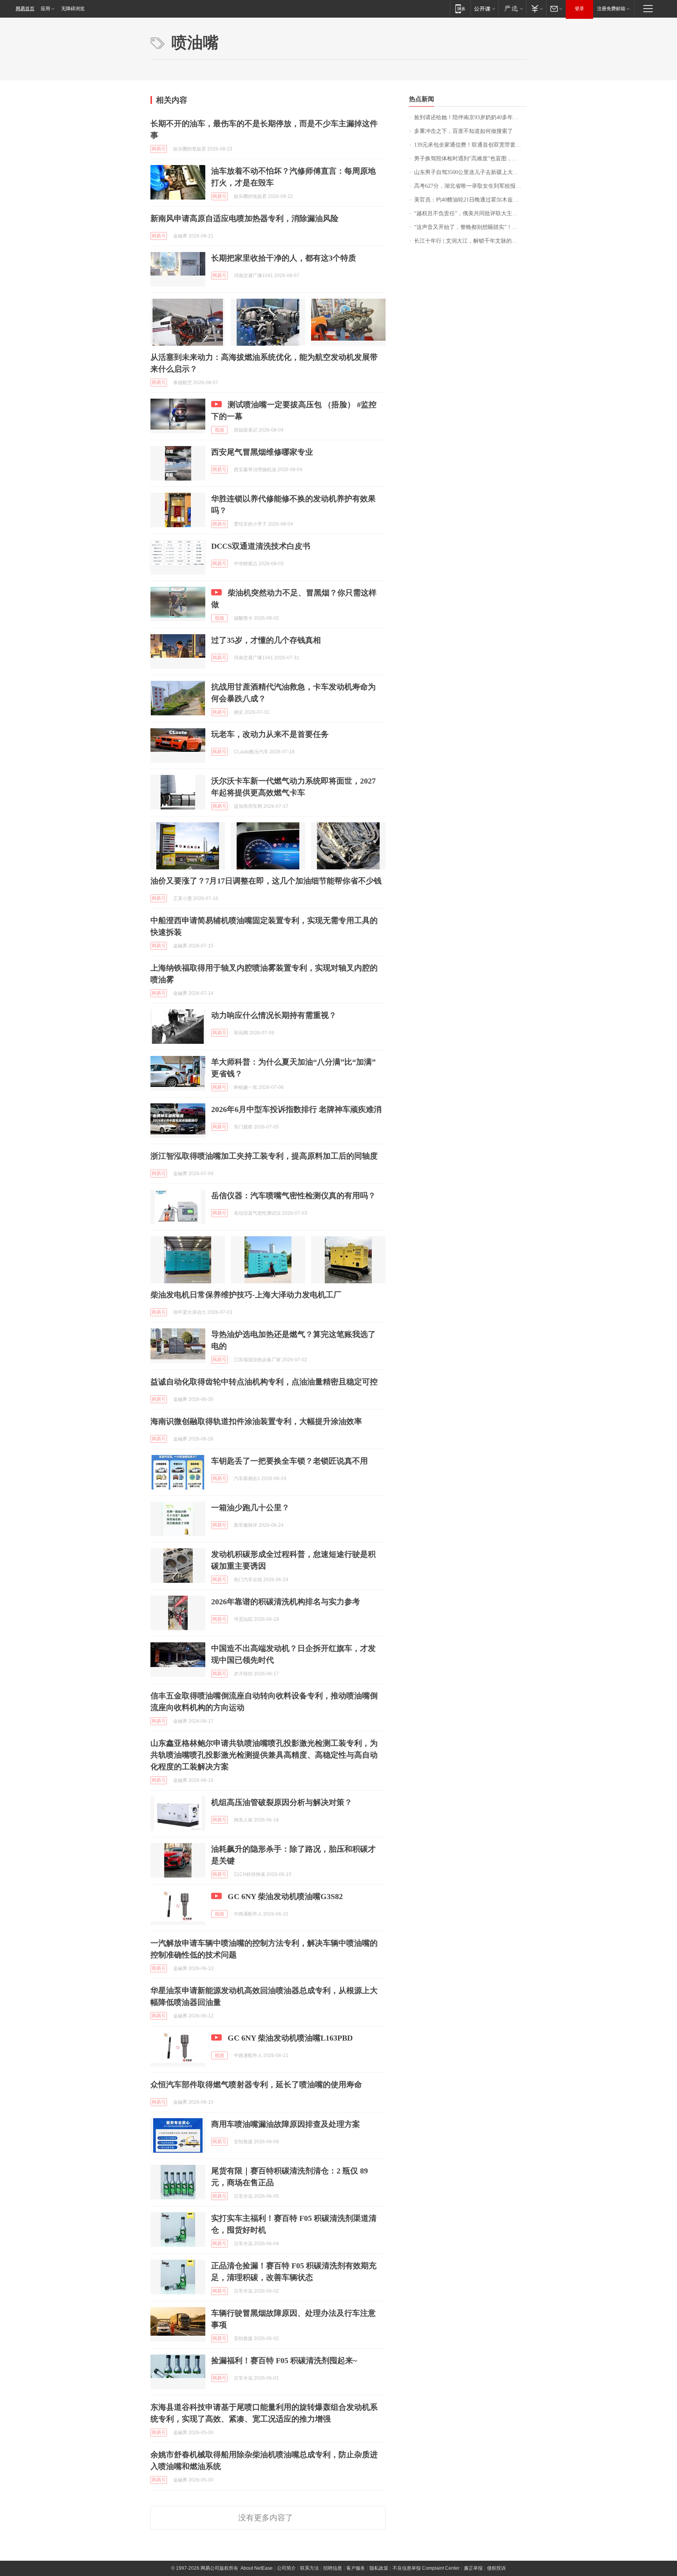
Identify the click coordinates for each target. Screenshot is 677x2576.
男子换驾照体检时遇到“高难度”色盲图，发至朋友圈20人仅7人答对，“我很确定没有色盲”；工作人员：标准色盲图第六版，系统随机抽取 (470, 159)
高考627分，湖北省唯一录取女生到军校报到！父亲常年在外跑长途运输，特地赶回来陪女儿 (470, 186)
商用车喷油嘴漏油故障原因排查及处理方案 (286, 2124)
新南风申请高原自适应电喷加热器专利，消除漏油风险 (244, 218)
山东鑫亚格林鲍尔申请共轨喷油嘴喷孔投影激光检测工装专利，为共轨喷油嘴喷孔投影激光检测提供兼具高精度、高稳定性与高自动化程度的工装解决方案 (264, 1755)
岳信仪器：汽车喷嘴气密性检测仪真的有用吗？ (293, 1195)
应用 (45, 9)
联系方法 (310, 2568)
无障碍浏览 (73, 9)
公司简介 (286, 2568)
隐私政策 (379, 2568)
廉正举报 (473, 2568)
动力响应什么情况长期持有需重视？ (274, 1015)
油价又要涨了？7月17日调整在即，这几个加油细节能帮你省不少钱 (266, 881)
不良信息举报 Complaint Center (426, 2568)
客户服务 (356, 2568)
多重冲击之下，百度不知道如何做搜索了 (463, 131)
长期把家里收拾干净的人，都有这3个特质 (284, 258)
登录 (579, 9)
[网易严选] (512, 8)
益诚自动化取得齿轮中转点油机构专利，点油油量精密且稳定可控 (264, 1382)
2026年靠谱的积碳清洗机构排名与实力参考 (286, 1602)
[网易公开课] (484, 8)
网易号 (159, 149)
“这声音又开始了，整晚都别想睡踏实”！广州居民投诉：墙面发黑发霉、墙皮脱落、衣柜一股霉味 (470, 227)
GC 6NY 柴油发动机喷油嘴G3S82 (285, 1896)
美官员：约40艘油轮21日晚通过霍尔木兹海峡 (469, 200)
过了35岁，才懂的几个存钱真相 (266, 640)
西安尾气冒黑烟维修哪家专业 (262, 452)
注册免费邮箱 (611, 9)
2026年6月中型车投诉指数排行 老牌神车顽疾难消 (296, 1109)
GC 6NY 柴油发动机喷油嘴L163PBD (290, 2038)
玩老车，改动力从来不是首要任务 (270, 734)
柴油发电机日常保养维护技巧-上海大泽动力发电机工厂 (246, 1295)
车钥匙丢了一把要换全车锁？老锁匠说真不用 (290, 1461)
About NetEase (257, 2568)
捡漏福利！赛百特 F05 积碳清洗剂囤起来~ (284, 2360)
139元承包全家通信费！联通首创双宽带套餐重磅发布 (470, 145)
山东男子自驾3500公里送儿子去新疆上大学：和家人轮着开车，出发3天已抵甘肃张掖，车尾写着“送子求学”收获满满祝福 (470, 172)
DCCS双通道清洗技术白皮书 (261, 546)
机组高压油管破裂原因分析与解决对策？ (282, 1802)
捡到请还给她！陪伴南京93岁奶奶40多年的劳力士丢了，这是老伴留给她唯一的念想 (470, 117)
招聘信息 (333, 2568)
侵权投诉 (496, 2568)
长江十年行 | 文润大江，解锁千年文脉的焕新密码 (470, 241)
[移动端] (460, 8)
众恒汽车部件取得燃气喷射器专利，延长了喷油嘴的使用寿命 (256, 2084)
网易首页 (25, 9)
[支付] (536, 8)
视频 (219, 430)
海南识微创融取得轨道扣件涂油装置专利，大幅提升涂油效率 (256, 1421)
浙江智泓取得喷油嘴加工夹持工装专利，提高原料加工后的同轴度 (264, 1156)
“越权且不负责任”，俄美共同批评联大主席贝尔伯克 (470, 213)
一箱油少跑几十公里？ (250, 1508)
